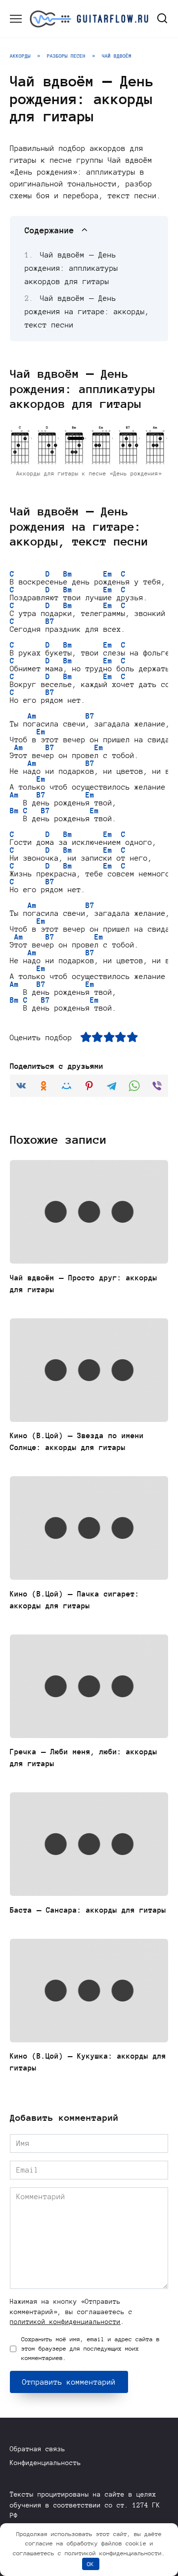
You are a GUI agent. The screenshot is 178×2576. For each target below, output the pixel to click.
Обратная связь (38, 2449)
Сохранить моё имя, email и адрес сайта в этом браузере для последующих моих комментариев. (90, 2349)
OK (90, 2564)
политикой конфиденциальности (65, 2322)
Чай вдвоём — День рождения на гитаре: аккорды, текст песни (87, 312)
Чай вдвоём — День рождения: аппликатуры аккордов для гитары (71, 268)
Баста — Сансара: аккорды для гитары (88, 1910)
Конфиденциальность (45, 2463)
